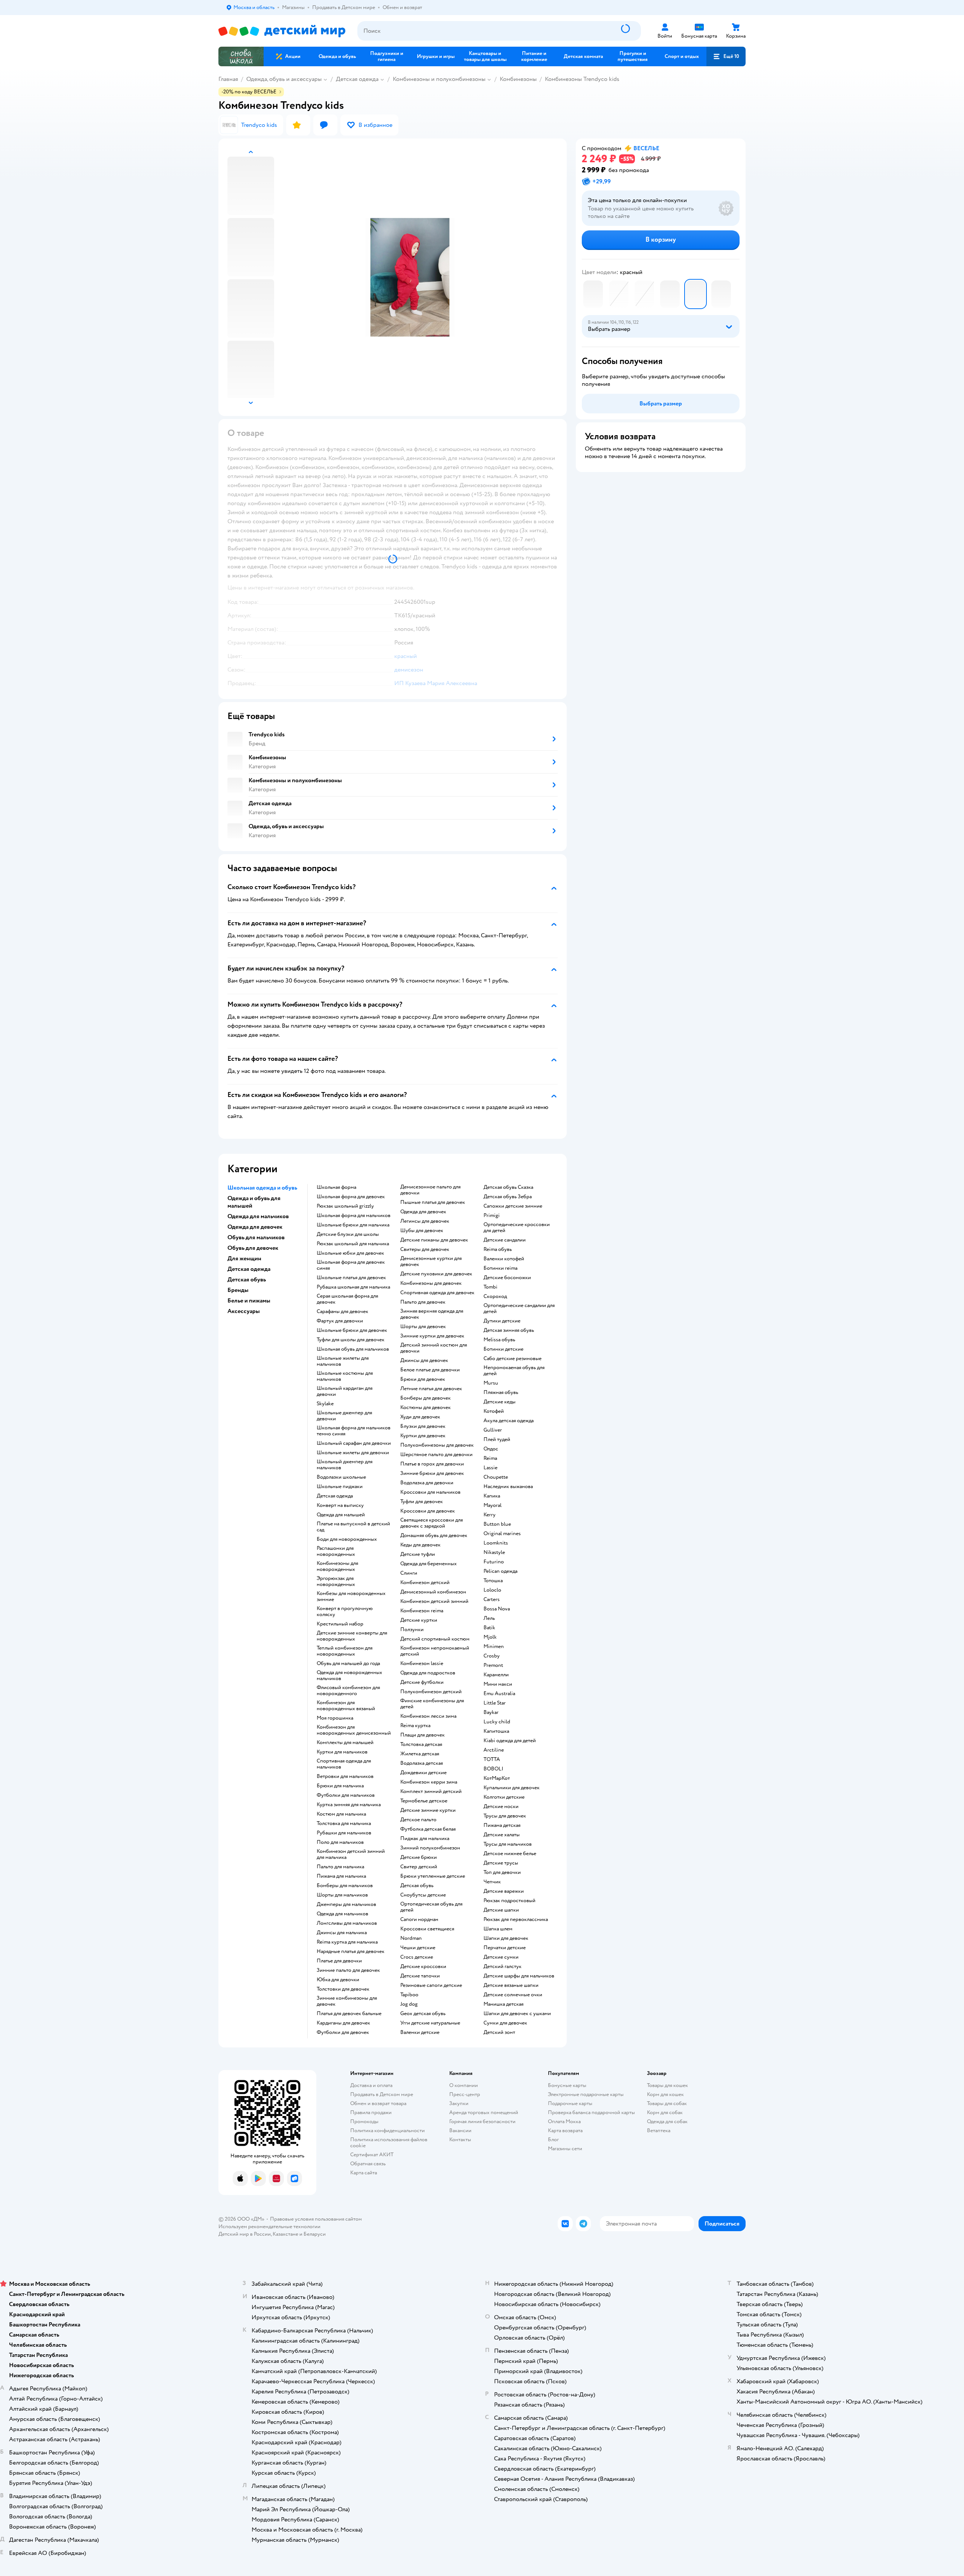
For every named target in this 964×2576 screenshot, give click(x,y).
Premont (493, 1665)
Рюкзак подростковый (509, 1901)
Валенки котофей (504, 1259)
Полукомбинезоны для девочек (437, 1445)
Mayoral (493, 1505)
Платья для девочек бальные (349, 2014)
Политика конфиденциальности (387, 2130)
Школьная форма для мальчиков (354, 1216)
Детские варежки (504, 1891)
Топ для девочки (502, 1872)
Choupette (496, 1477)
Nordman (411, 1938)
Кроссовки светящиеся (427, 1929)
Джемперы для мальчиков (346, 1904)
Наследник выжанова (508, 1487)
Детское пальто (418, 1820)
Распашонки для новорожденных (336, 1551)
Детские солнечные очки (513, 1995)
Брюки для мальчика (340, 1786)
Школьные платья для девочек (351, 1278)
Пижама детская (502, 1825)
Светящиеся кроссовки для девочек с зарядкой (432, 1523)
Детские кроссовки (423, 1967)
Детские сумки (501, 1957)
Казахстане (285, 2234)
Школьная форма (336, 1187)
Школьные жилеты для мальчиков (343, 1361)
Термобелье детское (424, 1801)
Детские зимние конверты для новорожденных (352, 1636)
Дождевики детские (423, 1773)
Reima (490, 1458)
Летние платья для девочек (431, 1389)
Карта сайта (364, 2173)
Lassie (490, 1468)
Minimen (494, 1647)
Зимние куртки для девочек (432, 1336)
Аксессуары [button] (244, 1311)
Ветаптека (659, 2130)
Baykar (491, 1712)
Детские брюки (419, 1857)
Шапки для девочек (506, 1938)
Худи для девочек (420, 1417)
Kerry (490, 1515)
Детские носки (501, 1807)
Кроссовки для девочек (428, 1511)
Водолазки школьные (341, 1477)
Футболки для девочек (343, 2032)
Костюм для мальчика (341, 1814)
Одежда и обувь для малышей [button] (254, 1202)
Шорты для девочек (423, 1327)
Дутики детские (502, 1321)
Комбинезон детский (425, 1583)
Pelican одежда (500, 1571)
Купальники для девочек (512, 1788)
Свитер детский (419, 1867)
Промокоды (364, 2121)
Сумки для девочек (505, 2023)
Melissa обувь (499, 1340)
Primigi (492, 1216)
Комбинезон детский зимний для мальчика (351, 1854)
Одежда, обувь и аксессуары (284, 79)
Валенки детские (420, 2032)
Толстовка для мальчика (344, 1823)
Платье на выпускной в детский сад (353, 1527)
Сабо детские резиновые (513, 1359)
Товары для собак (667, 2103)
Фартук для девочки (340, 1321)
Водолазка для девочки (427, 1483)
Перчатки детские (505, 1948)
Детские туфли (418, 1554)
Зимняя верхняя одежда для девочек (432, 1314)
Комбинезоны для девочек (431, 1283)
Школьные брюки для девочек (352, 1330)
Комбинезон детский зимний (434, 1601)
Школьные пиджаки (340, 1487)
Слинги (409, 1573)
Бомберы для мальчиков (345, 1886)
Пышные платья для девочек (433, 1202)
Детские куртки (419, 1620)
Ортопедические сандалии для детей (519, 1309)
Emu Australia (499, 1694)
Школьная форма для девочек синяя (351, 1265)
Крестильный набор (340, 1624)
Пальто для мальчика (340, 1867)
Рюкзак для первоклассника (516, 1919)
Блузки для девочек (423, 1426)
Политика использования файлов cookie (389, 2143)
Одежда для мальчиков (342, 1914)
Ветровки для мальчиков (345, 1776)
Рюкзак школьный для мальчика (353, 1244)
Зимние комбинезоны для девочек (347, 2001)
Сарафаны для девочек (342, 1312)
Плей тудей (497, 1440)
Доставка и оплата (371, 2085)
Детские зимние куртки (428, 1810)
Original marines (502, 1534)
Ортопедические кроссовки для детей (517, 1228)
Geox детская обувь (423, 2014)
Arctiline (494, 1750)
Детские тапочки (420, 1976)
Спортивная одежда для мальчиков (344, 1764)
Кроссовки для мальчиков (430, 1492)
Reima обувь (498, 1249)
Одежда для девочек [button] (255, 1227)
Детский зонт (499, 2032)
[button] (726, 56)
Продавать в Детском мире (382, 2094)
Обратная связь (368, 2164)
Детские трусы (501, 1863)
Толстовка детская (421, 1744)
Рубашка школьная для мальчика (353, 1287)
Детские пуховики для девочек (436, 1274)
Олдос (491, 1449)
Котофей (494, 1411)
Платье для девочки (339, 1961)
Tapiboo (409, 1995)
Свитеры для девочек (425, 1249)
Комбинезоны (518, 79)
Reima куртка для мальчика (347, 1942)
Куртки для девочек (423, 1436)
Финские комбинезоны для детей (432, 1704)
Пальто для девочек (423, 1302)
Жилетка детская (420, 1754)
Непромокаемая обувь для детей (514, 1371)
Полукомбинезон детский (431, 1692)
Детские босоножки (507, 1278)
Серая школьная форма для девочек (347, 1299)
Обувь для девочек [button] (253, 1248)
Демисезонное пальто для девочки (430, 1190)
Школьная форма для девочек (351, 1197)
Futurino (494, 1562)
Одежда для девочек (423, 1212)
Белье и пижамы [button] (249, 1301)
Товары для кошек (667, 2085)
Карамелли (496, 1675)
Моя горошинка (335, 1718)
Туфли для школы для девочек (351, 1340)
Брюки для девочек (423, 1379)
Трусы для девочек (505, 1816)
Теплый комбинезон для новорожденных (345, 1651)
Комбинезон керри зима (429, 1782)
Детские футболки (422, 1682)
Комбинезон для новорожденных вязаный (346, 1706)
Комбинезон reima (422, 1611)
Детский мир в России (245, 2234)
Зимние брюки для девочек (432, 1473)
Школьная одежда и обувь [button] (262, 1188)
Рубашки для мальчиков (344, 1833)
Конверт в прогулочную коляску (345, 1612)
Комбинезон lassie (422, 1664)
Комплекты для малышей (345, 1743)
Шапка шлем (498, 1929)
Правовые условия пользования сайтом (316, 2219)
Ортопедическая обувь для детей (431, 1907)
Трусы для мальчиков (508, 1844)
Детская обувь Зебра (508, 1197)
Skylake (325, 1404)
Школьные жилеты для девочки (353, 1453)
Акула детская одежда (509, 1421)
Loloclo (492, 1590)
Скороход (495, 1296)
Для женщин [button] (244, 1258)
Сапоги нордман (419, 1919)
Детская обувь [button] (247, 1280)
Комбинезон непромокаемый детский (435, 1651)
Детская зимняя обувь (509, 1330)
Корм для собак (665, 2112)
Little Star (495, 1703)
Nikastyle (494, 1552)
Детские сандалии (505, 1240)
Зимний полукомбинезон (430, 1848)
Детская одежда (357, 79)
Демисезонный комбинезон (433, 1592)
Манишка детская (503, 2004)
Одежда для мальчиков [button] (258, 1216)
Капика (492, 1496)
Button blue (497, 1524)
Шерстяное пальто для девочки (436, 1455)
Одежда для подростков (428, 1673)
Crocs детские (417, 1957)
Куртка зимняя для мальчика (349, 1805)
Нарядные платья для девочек (351, 1951)
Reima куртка (415, 1726)
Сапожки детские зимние (513, 1206)
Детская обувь (417, 1886)
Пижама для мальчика (341, 1876)
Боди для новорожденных (347, 1539)
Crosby (492, 1656)
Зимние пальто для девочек (348, 1970)
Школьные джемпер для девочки (344, 1416)
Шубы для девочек (422, 1231)
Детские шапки (501, 1910)
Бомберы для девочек (426, 1398)
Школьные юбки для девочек (350, 1253)
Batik (489, 1628)
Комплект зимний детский (431, 1791)
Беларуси (315, 2234)
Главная (228, 79)
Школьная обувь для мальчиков (353, 1349)
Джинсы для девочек (424, 1360)
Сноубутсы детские (423, 1895)
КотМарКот (497, 1778)
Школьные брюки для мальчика (353, 1225)
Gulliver (493, 1430)
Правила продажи (371, 2112)
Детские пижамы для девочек (434, 1240)
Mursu (491, 1383)
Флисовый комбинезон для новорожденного (348, 1691)
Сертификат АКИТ (372, 2155)
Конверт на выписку (340, 1505)
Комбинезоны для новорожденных (337, 1566)
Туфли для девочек (422, 1502)
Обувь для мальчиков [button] (256, 1237)
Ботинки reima (500, 1268)
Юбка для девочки (338, 1980)
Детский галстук (503, 1967)
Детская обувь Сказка (508, 1187)
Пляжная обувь (501, 1392)
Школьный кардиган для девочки (345, 1391)
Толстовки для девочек (343, 1989)
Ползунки (412, 1630)
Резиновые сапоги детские (431, 1985)
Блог (553, 2140)
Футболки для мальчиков (346, 1795)
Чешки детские (418, 1948)
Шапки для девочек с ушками (517, 2014)
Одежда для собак (667, 2121)
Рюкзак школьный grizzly (345, 1206)
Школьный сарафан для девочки (354, 1443)
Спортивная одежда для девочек (437, 1293)
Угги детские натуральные (430, 2023)
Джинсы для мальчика (342, 1933)
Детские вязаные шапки (511, 1985)
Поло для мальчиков (340, 1842)
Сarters (492, 1600)
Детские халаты (502, 1835)
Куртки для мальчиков (342, 1752)
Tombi (490, 1287)
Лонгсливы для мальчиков (347, 1923)
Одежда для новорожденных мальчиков (349, 1676)
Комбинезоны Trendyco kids (582, 79)
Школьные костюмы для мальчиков (345, 1376)
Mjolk (490, 1637)
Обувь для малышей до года (348, 1664)
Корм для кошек (665, 2094)
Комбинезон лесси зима (428, 1716)
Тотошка (493, 1581)
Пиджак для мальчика (425, 1839)
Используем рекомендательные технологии (269, 2226)
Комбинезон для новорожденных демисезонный (354, 1730)
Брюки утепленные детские (433, 1876)
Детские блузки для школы (348, 1234)
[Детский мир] (282, 31)
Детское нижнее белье (510, 1854)
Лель (489, 1618)
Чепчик (492, 1882)
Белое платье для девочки (430, 1370)
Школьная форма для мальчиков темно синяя (354, 1431)
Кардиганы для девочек (343, 2023)
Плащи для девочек (423, 1735)
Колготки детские (504, 1797)
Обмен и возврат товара (378, 2103)
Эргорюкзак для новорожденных (336, 1581)
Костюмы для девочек (426, 1408)
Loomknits (496, 1543)
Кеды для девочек (420, 1545)
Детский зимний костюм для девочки (434, 1348)
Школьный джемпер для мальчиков (345, 1465)
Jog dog (409, 2004)
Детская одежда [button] (249, 1269)
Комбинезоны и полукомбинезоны (439, 79)
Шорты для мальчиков (342, 1895)
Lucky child (497, 1722)
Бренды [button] (238, 1290)
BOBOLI (493, 1769)
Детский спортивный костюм (435, 1639)
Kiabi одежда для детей (510, 1741)
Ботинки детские (503, 1349)
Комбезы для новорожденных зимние (351, 1596)
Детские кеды (500, 1402)
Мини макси (498, 1684)
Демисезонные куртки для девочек (431, 1261)
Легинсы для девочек (425, 1221)
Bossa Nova (497, 1609)
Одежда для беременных (429, 1564)
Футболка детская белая (428, 1829)
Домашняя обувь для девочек (434, 1536)
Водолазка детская (422, 1763)
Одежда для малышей (341, 1515)
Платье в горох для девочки (432, 1464)
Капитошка (496, 1731)
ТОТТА (492, 1759)
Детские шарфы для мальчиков (519, 1976)
